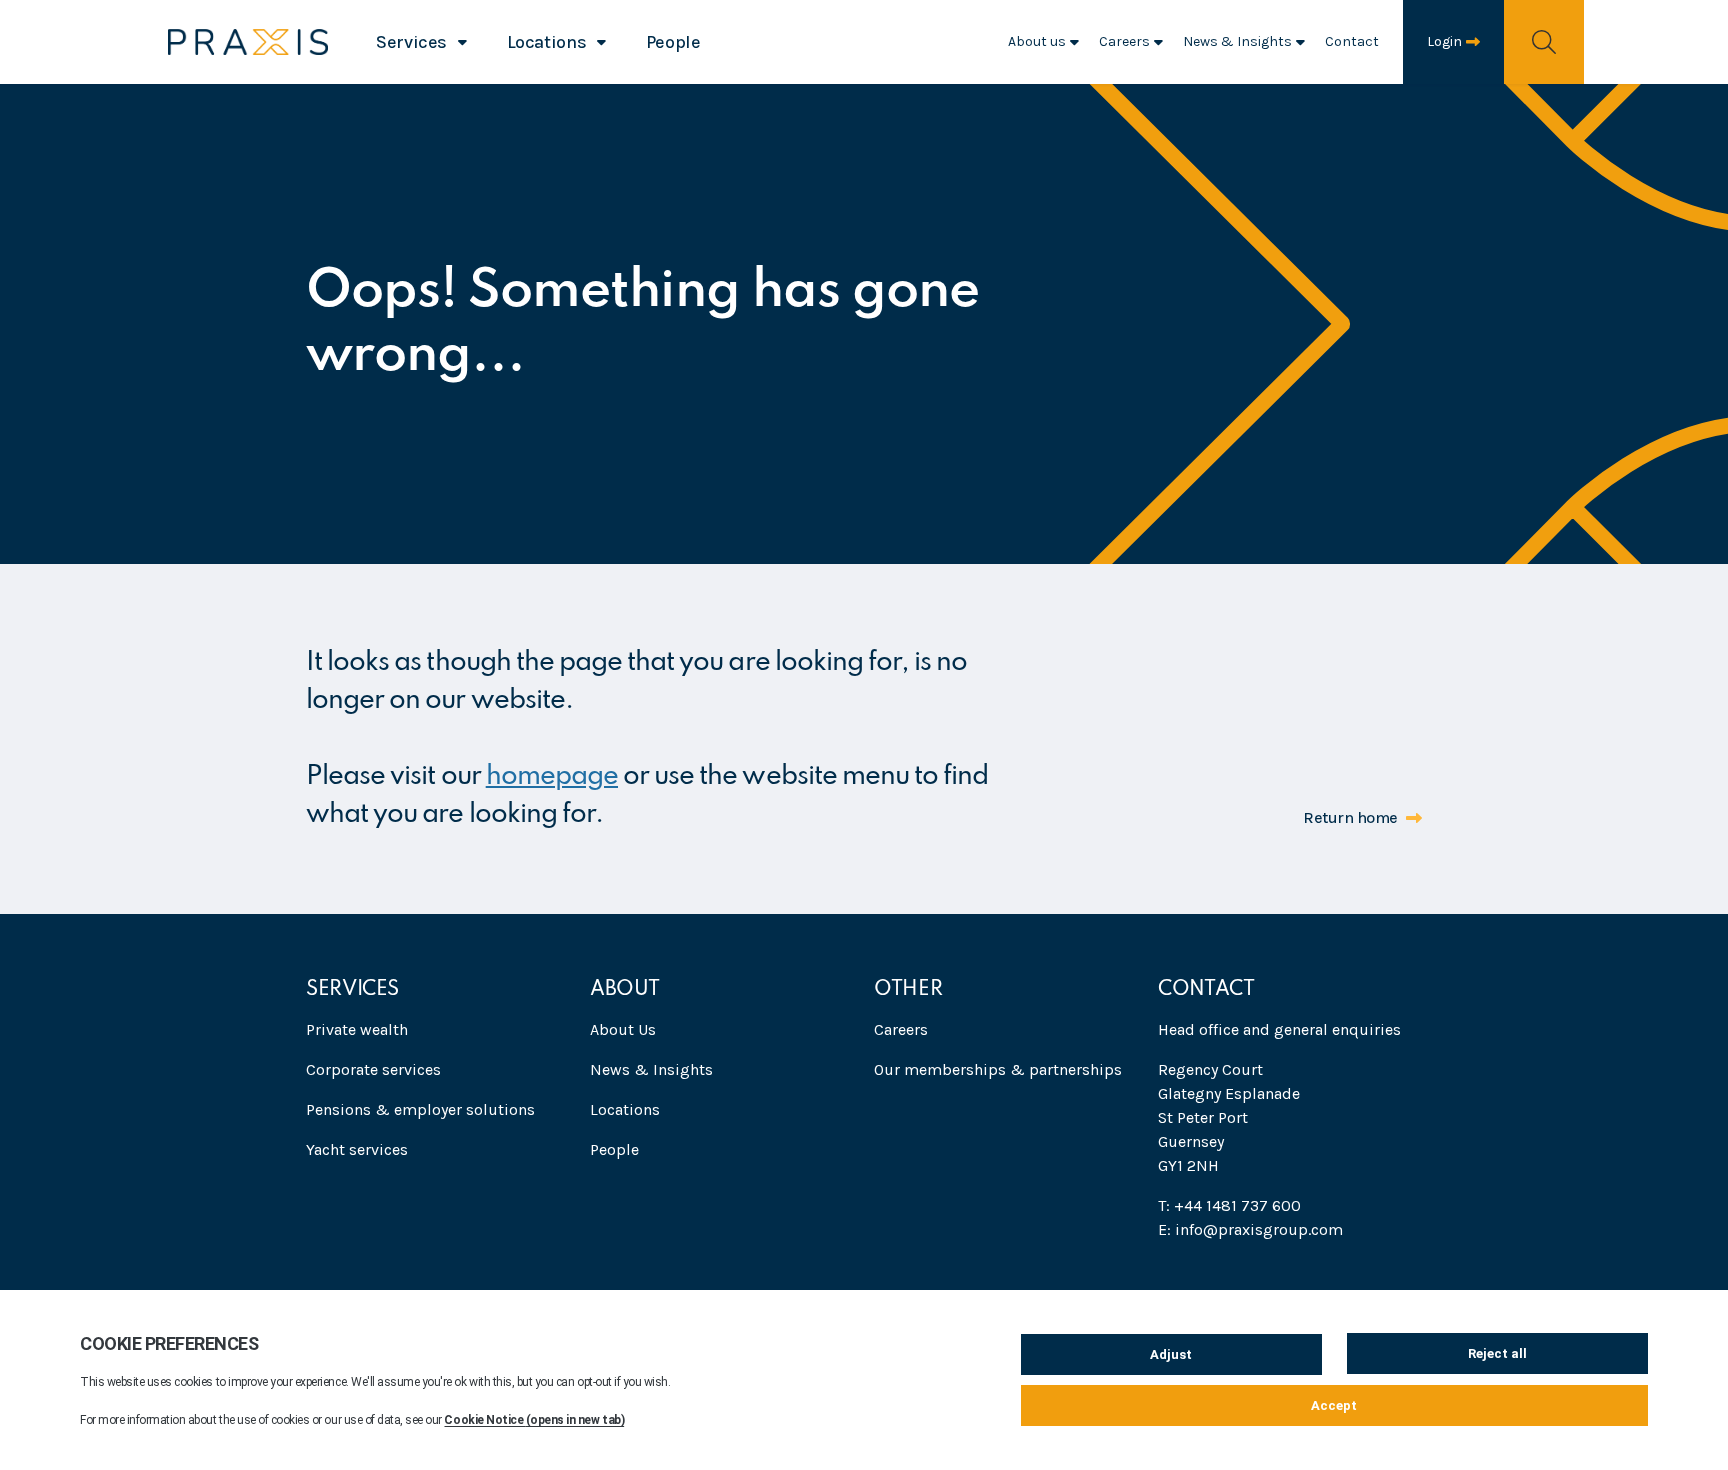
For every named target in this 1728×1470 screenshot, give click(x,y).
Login (1444, 41)
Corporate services (373, 1069)
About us (1037, 41)
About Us (623, 1029)
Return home (1350, 817)
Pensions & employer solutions (420, 1109)
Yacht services (357, 1149)
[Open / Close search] (1544, 41)
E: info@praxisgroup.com (1250, 1229)
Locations (547, 42)
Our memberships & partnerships (998, 1069)
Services (411, 42)
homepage (552, 776)
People (673, 42)
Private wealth (357, 1029)
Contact (1352, 41)
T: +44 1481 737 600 (1229, 1205)
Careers (1124, 41)
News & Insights (1237, 41)
